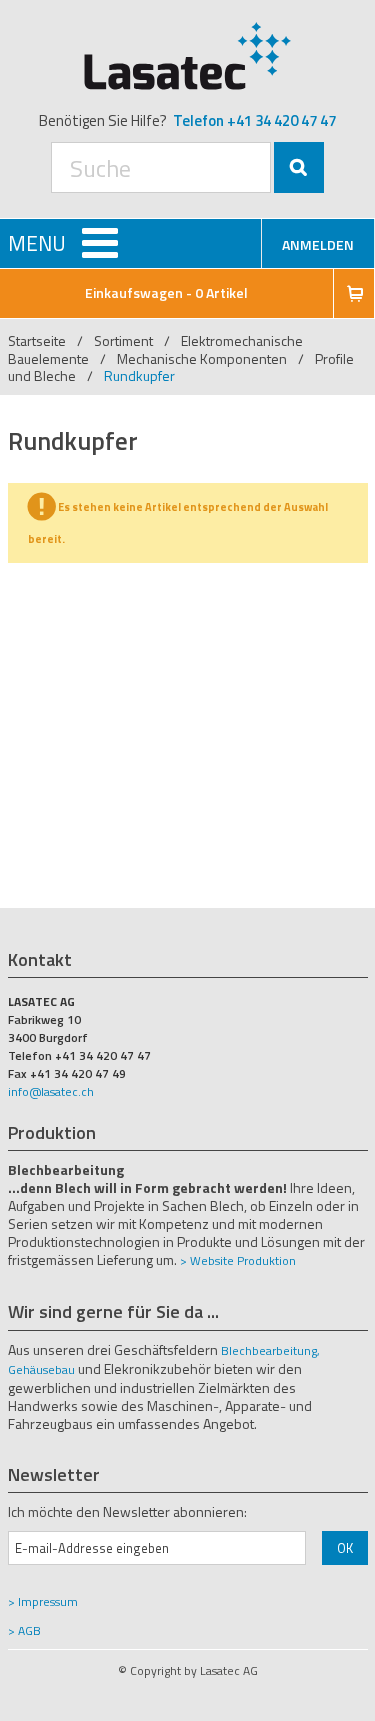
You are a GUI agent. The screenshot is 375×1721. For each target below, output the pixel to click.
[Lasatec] (188, 55)
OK (345, 1548)
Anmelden (318, 244)
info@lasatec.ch (51, 1091)
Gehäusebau (41, 1369)
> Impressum (43, 1601)
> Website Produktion (238, 1260)
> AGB (24, 1630)
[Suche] (299, 167)
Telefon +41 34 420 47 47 (254, 120)
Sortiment (125, 340)
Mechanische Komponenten (202, 358)
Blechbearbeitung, (270, 1350)
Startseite (37, 340)
